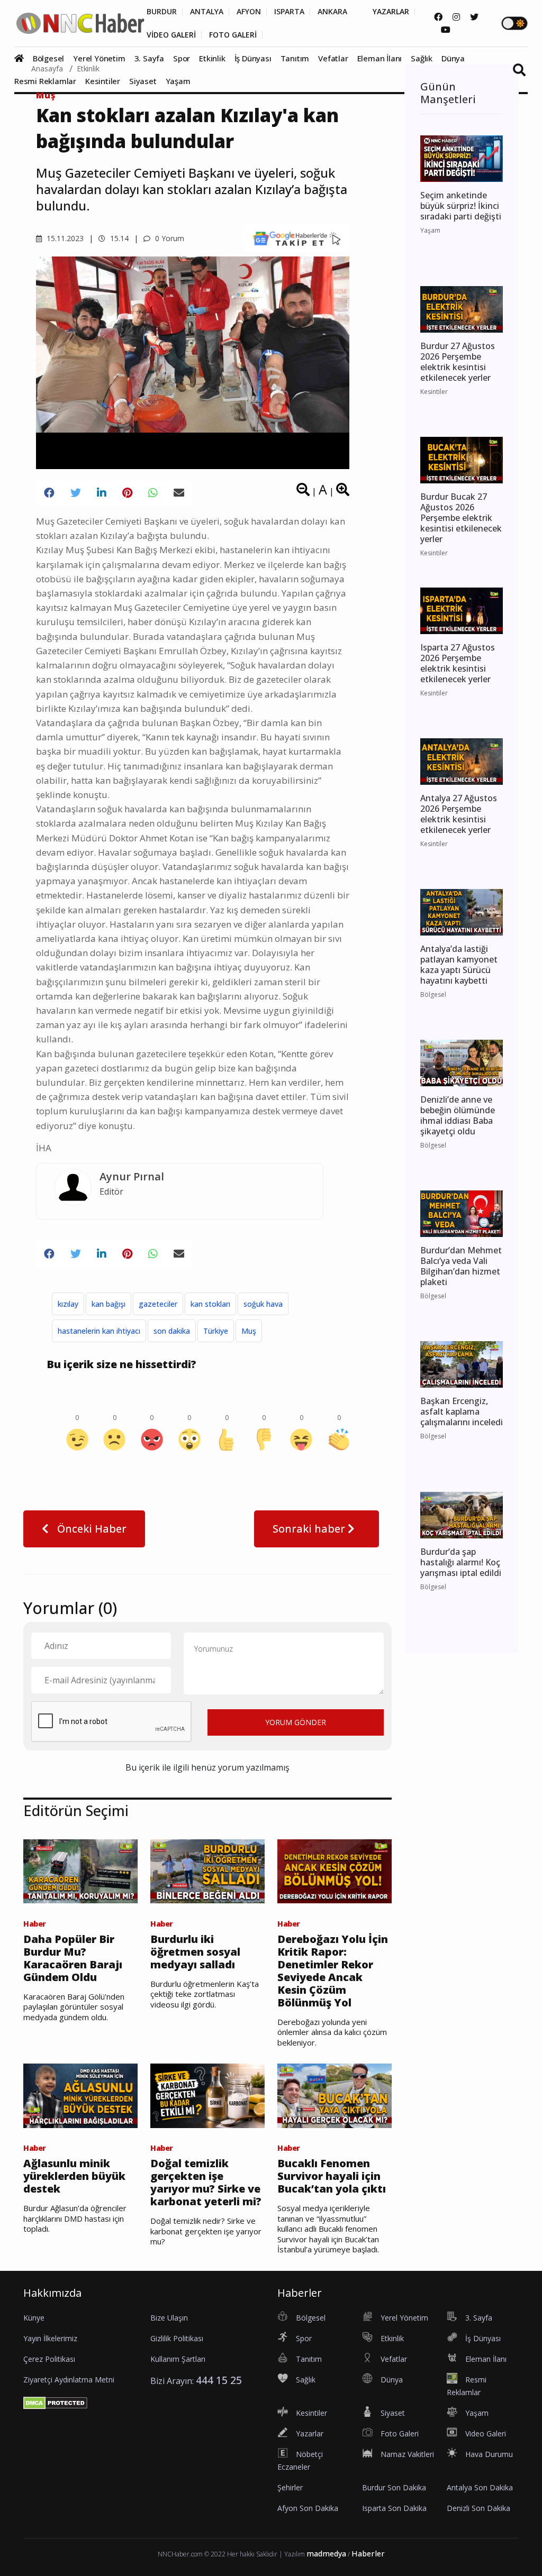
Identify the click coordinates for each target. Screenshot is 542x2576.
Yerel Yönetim (99, 58)
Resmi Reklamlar (45, 81)
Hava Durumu (489, 2454)
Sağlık (422, 58)
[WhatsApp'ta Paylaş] (153, 493)
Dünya (453, 58)
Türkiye (216, 1331)
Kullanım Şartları (178, 2359)
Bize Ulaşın (169, 2318)
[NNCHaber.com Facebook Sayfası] (438, 17)
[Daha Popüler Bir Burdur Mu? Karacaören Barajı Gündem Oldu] (80, 1871)
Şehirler (290, 2487)
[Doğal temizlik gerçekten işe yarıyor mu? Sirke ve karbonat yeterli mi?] (207, 2095)
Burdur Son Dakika (394, 2487)
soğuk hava (263, 1304)
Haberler (368, 2554)
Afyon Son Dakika (308, 2508)
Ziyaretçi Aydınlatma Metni (69, 2380)
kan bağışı (109, 1304)
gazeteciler (158, 1304)
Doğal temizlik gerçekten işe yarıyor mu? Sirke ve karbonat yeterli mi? (206, 2183)
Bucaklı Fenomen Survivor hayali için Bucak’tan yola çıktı (332, 2176)
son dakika (172, 1331)
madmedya (326, 2554)
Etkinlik (212, 58)
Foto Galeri (400, 2433)
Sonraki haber (310, 1529)
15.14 (118, 238)
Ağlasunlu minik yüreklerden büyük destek (74, 2176)
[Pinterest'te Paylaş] (127, 493)
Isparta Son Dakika (394, 2508)
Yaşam (178, 81)
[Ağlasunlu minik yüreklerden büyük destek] (80, 2095)
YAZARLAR (391, 12)
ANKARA (332, 12)
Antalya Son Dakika (480, 2487)
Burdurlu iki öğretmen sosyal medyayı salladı (195, 1952)
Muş (46, 95)
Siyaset (143, 81)
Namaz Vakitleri (407, 2454)
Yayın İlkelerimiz (50, 2338)
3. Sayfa (149, 58)
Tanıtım (295, 58)
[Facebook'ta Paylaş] (49, 493)
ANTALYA (207, 12)
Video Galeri (486, 2433)
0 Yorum (169, 238)
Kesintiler (103, 81)
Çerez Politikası (49, 2359)
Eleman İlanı (380, 58)
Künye (34, 2318)
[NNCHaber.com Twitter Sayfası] (474, 17)
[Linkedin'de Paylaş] (102, 493)
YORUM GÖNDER (296, 1722)
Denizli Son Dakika (478, 2508)
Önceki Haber (91, 1529)
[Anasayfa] (22, 58)
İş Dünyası (253, 58)
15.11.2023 (64, 238)
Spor (182, 58)
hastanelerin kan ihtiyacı (99, 1331)
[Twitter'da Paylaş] (76, 493)
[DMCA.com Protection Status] (55, 2403)
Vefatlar (333, 58)
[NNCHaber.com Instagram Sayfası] (456, 17)
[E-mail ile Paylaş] (179, 493)
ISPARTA (289, 12)
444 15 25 (219, 2380)
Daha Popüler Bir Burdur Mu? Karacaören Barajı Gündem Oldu (73, 1958)
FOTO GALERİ (233, 35)
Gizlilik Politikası (177, 2338)
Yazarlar (310, 2433)
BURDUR (162, 12)
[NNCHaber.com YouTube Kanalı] (446, 30)
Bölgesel (48, 58)
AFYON (249, 12)
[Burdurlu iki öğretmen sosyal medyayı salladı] (207, 1871)
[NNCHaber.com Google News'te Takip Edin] (297, 238)
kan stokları (210, 1304)
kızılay (68, 1304)
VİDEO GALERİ (171, 35)
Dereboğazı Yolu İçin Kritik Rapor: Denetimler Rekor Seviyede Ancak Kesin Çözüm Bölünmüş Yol (333, 1971)
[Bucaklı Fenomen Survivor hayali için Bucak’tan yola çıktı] (335, 2095)
